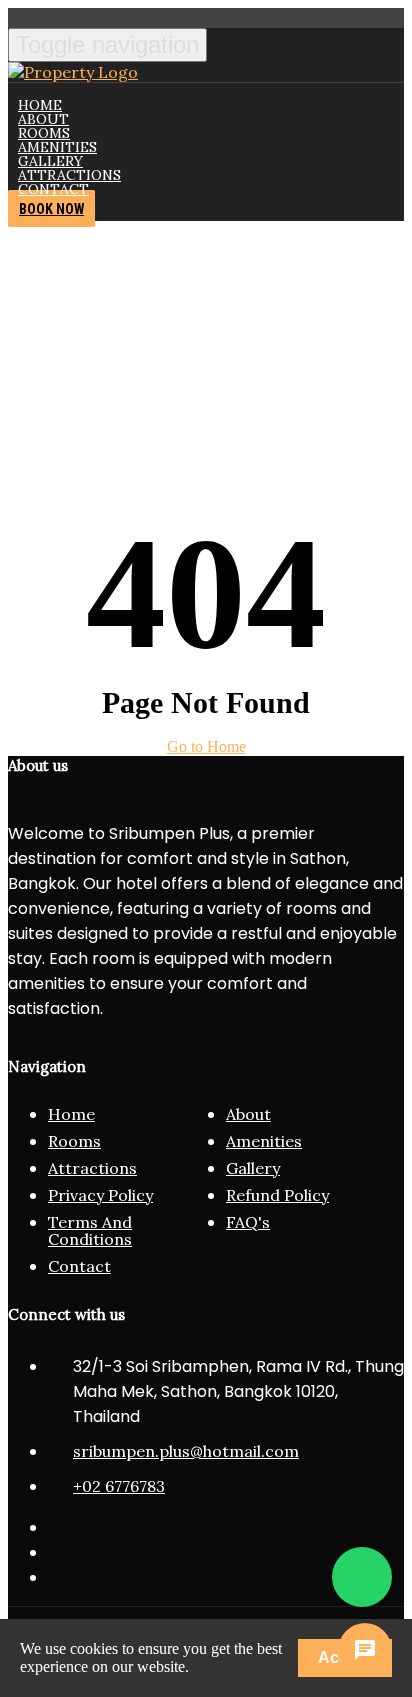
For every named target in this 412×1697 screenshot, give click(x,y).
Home (71, 1114)
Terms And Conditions (90, 1230)
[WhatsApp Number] (362, 1577)
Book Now (51, 209)
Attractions (92, 1168)
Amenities (264, 1141)
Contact (53, 189)
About (248, 1114)
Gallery (253, 1168)
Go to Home (206, 746)
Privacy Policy (100, 1195)
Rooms (74, 1141)
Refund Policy (277, 1195)
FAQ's (248, 1222)
